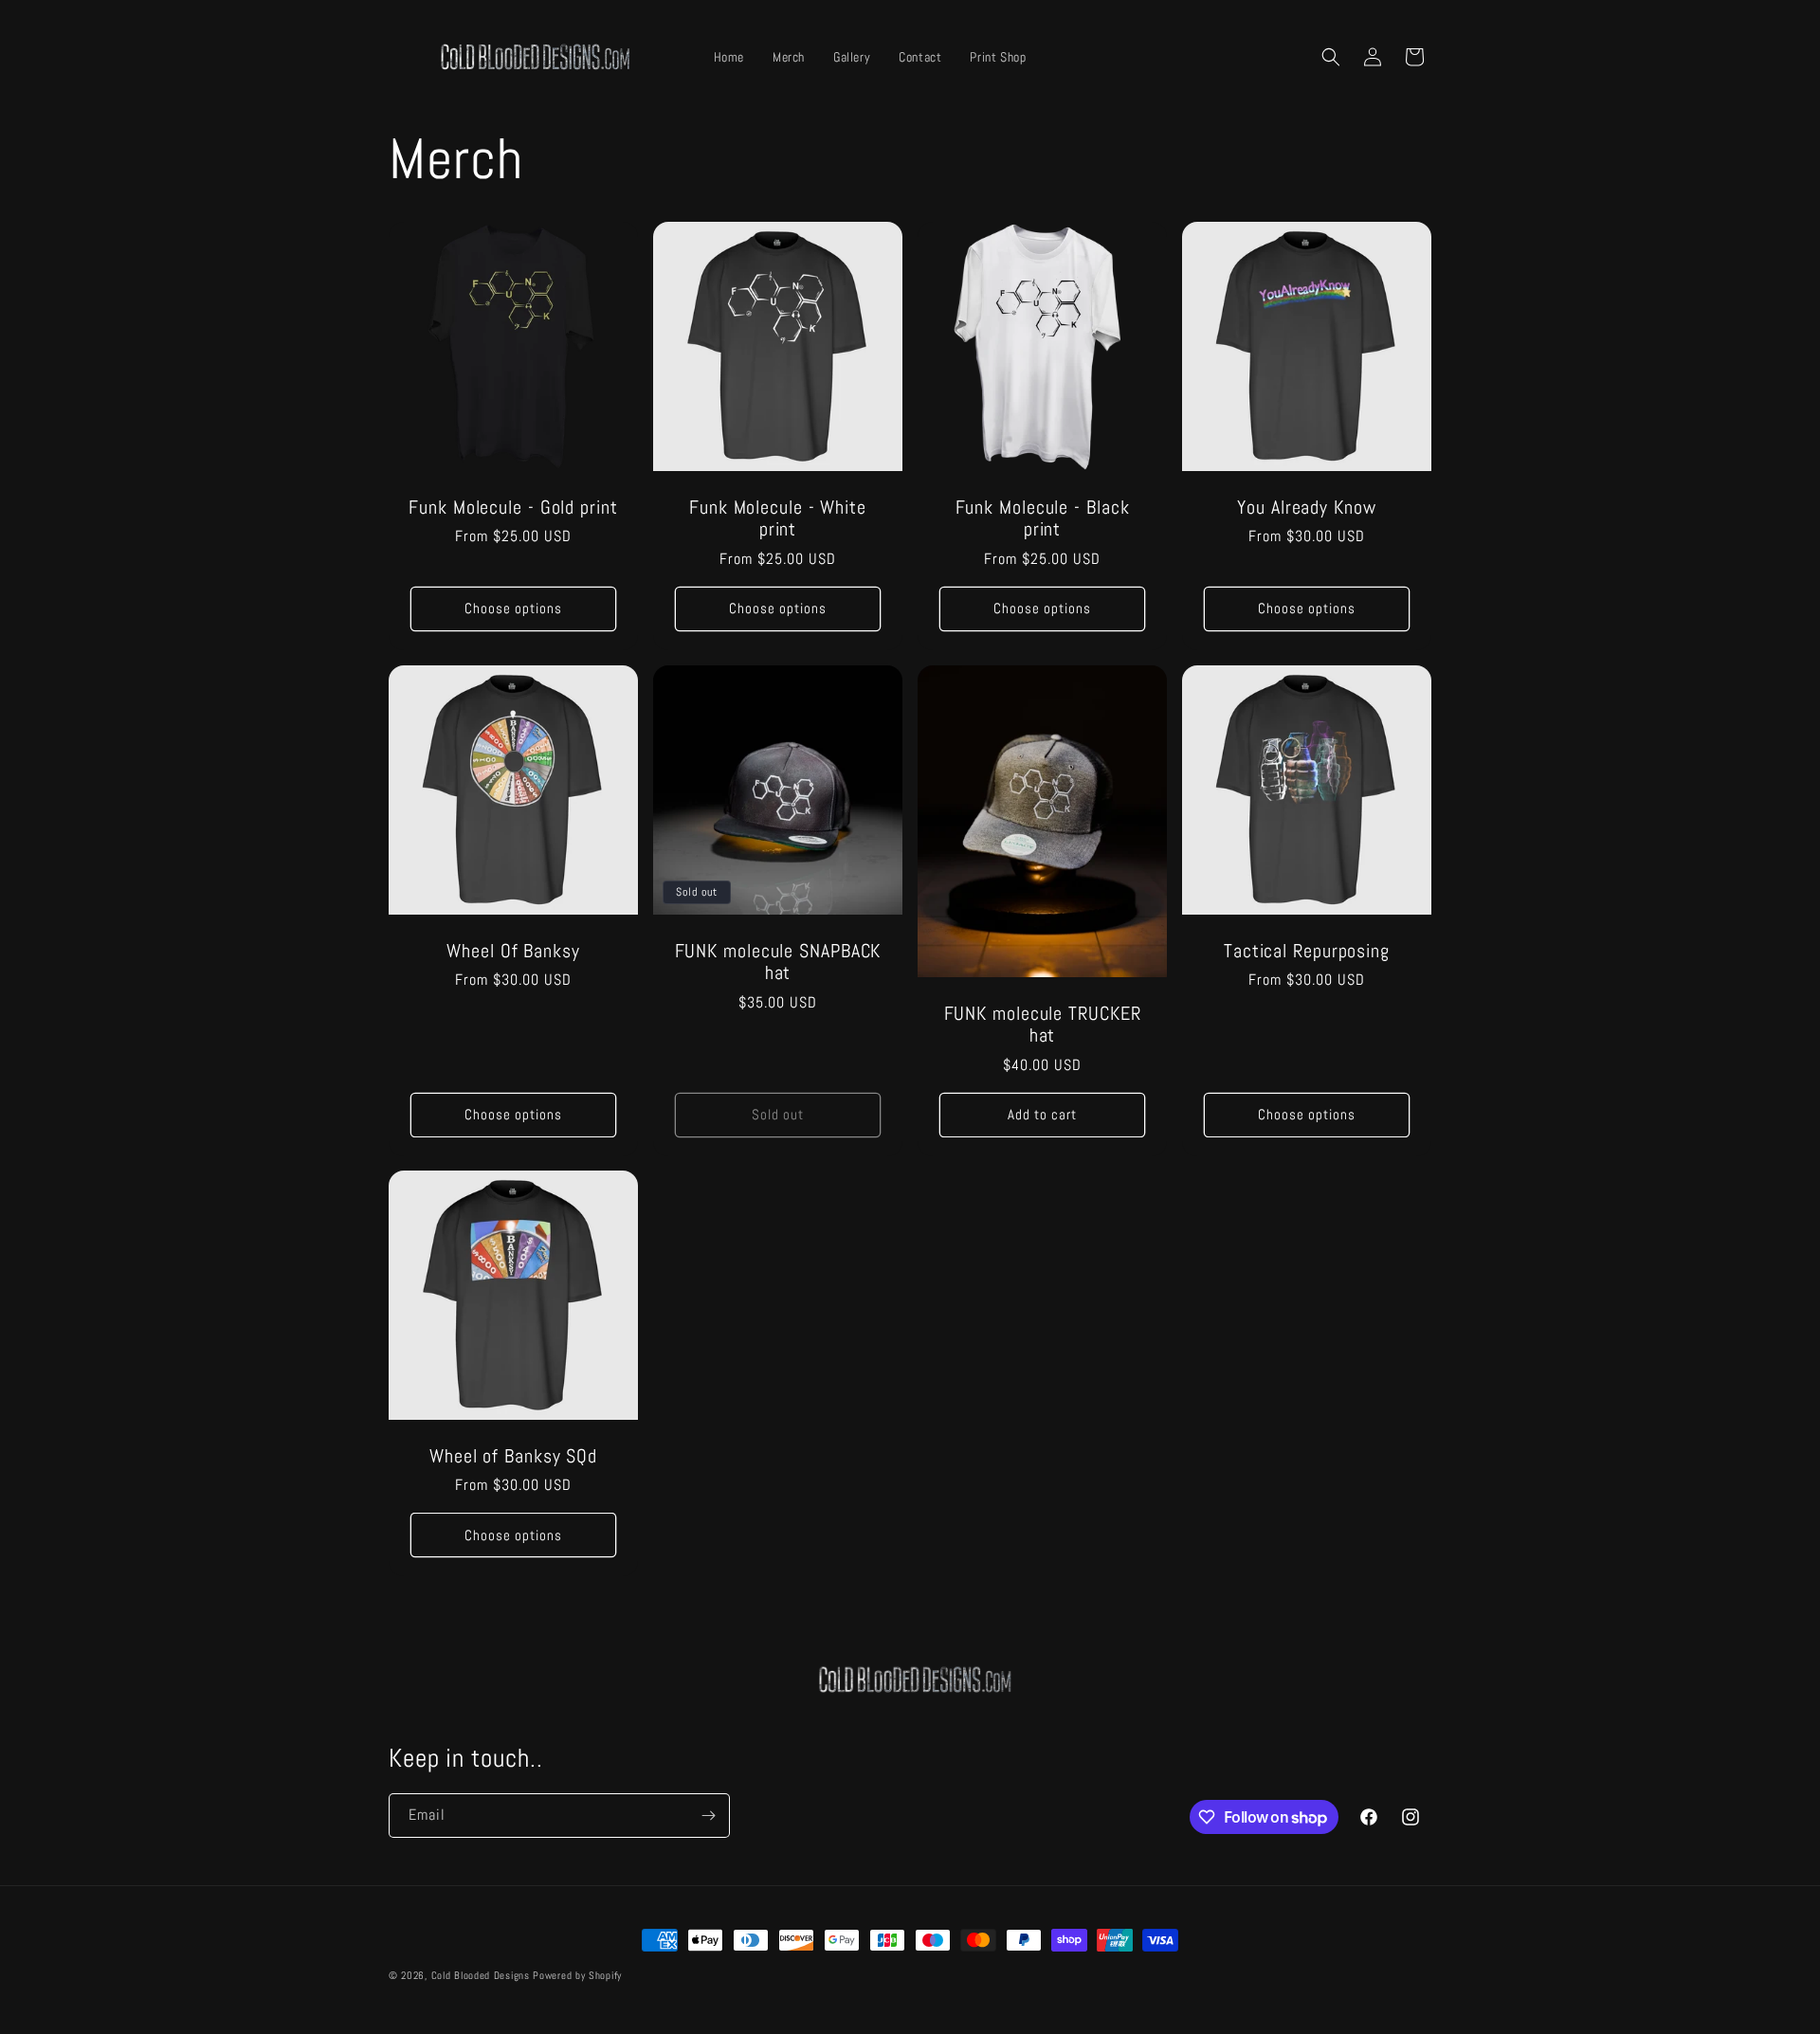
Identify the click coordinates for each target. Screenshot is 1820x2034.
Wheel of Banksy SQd (513, 1456)
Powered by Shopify (577, 1975)
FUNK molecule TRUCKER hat (1043, 1025)
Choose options (513, 608)
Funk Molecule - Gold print (513, 508)
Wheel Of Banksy (513, 951)
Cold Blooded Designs (481, 1975)
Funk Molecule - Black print (1043, 519)
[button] (1331, 57)
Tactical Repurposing (1307, 951)
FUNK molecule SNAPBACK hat (778, 963)
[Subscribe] (708, 1816)
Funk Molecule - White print (778, 519)
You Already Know (1306, 508)
